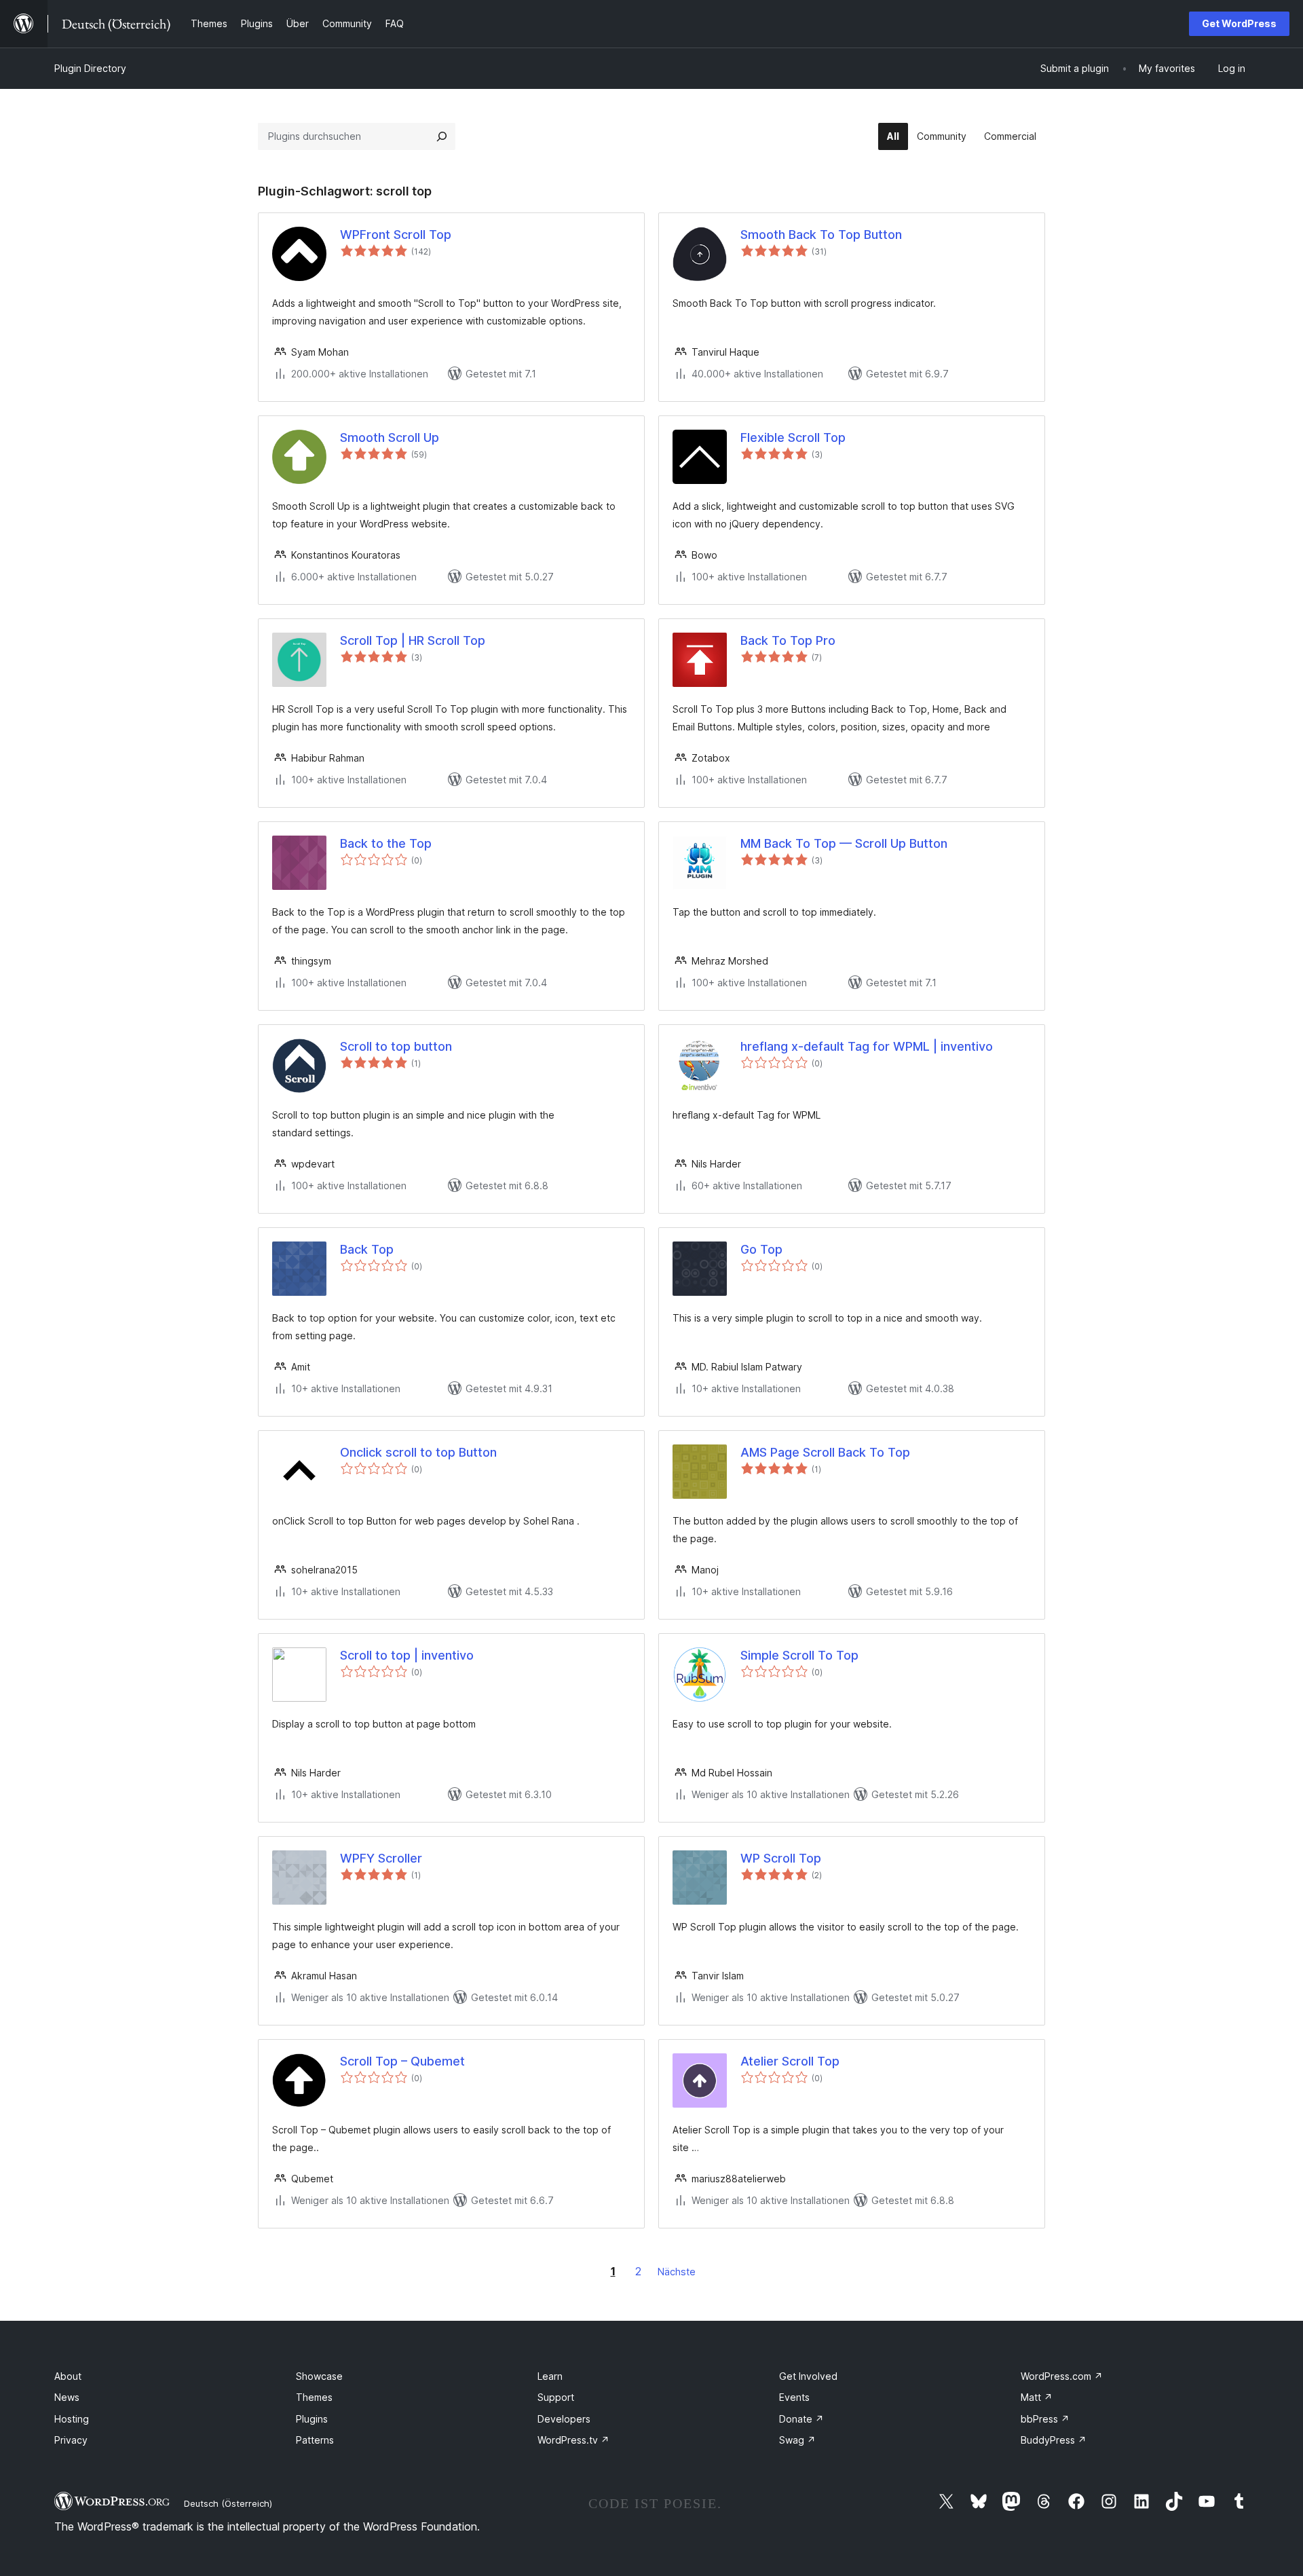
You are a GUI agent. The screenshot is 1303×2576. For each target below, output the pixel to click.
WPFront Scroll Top (396, 235)
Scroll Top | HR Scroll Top (413, 640)
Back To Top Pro (788, 640)
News (67, 2397)
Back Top (367, 1249)
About (68, 2376)
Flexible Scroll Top (793, 437)
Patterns (315, 2440)
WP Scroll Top (781, 1858)
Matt (1037, 2397)
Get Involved (808, 2376)
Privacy (71, 2440)
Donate (801, 2419)
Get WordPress (1239, 23)
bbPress (1045, 2419)
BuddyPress (1054, 2440)
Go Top (761, 1249)
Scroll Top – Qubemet (402, 2061)
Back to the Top (386, 843)
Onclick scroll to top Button (418, 1452)
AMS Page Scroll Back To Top (825, 1452)
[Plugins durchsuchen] (442, 136)
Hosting (72, 2419)
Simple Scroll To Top (799, 1655)
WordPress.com (1062, 2376)
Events (794, 2397)
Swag (797, 2440)
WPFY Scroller (381, 1858)
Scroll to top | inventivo (407, 1655)
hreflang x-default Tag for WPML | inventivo (867, 1046)
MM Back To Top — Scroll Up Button (844, 843)
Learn (550, 2376)
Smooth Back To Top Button (821, 235)
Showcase (319, 2376)
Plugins (312, 2419)
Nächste (677, 2272)
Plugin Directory (90, 68)
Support (556, 2397)
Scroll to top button (396, 1046)
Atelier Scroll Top (790, 2061)
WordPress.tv (573, 2440)
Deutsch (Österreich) (228, 2503)
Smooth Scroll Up (390, 437)
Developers (564, 2419)
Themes (314, 2397)
